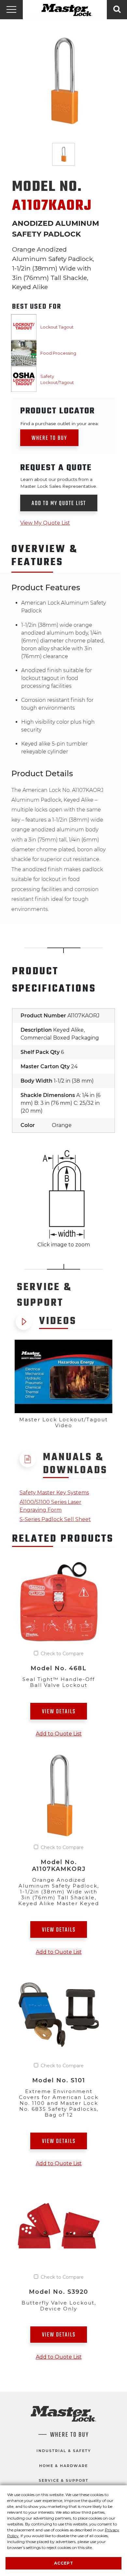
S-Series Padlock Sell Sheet (55, 1519)
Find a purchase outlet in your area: (59, 424)
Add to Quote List (59, 1734)
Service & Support (64, 2480)
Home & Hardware (63, 2466)
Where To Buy (70, 2435)
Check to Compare (62, 1654)
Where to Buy (49, 438)
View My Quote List (45, 523)
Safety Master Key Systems (54, 1493)
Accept (64, 2563)
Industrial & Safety (64, 2451)
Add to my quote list (59, 504)
